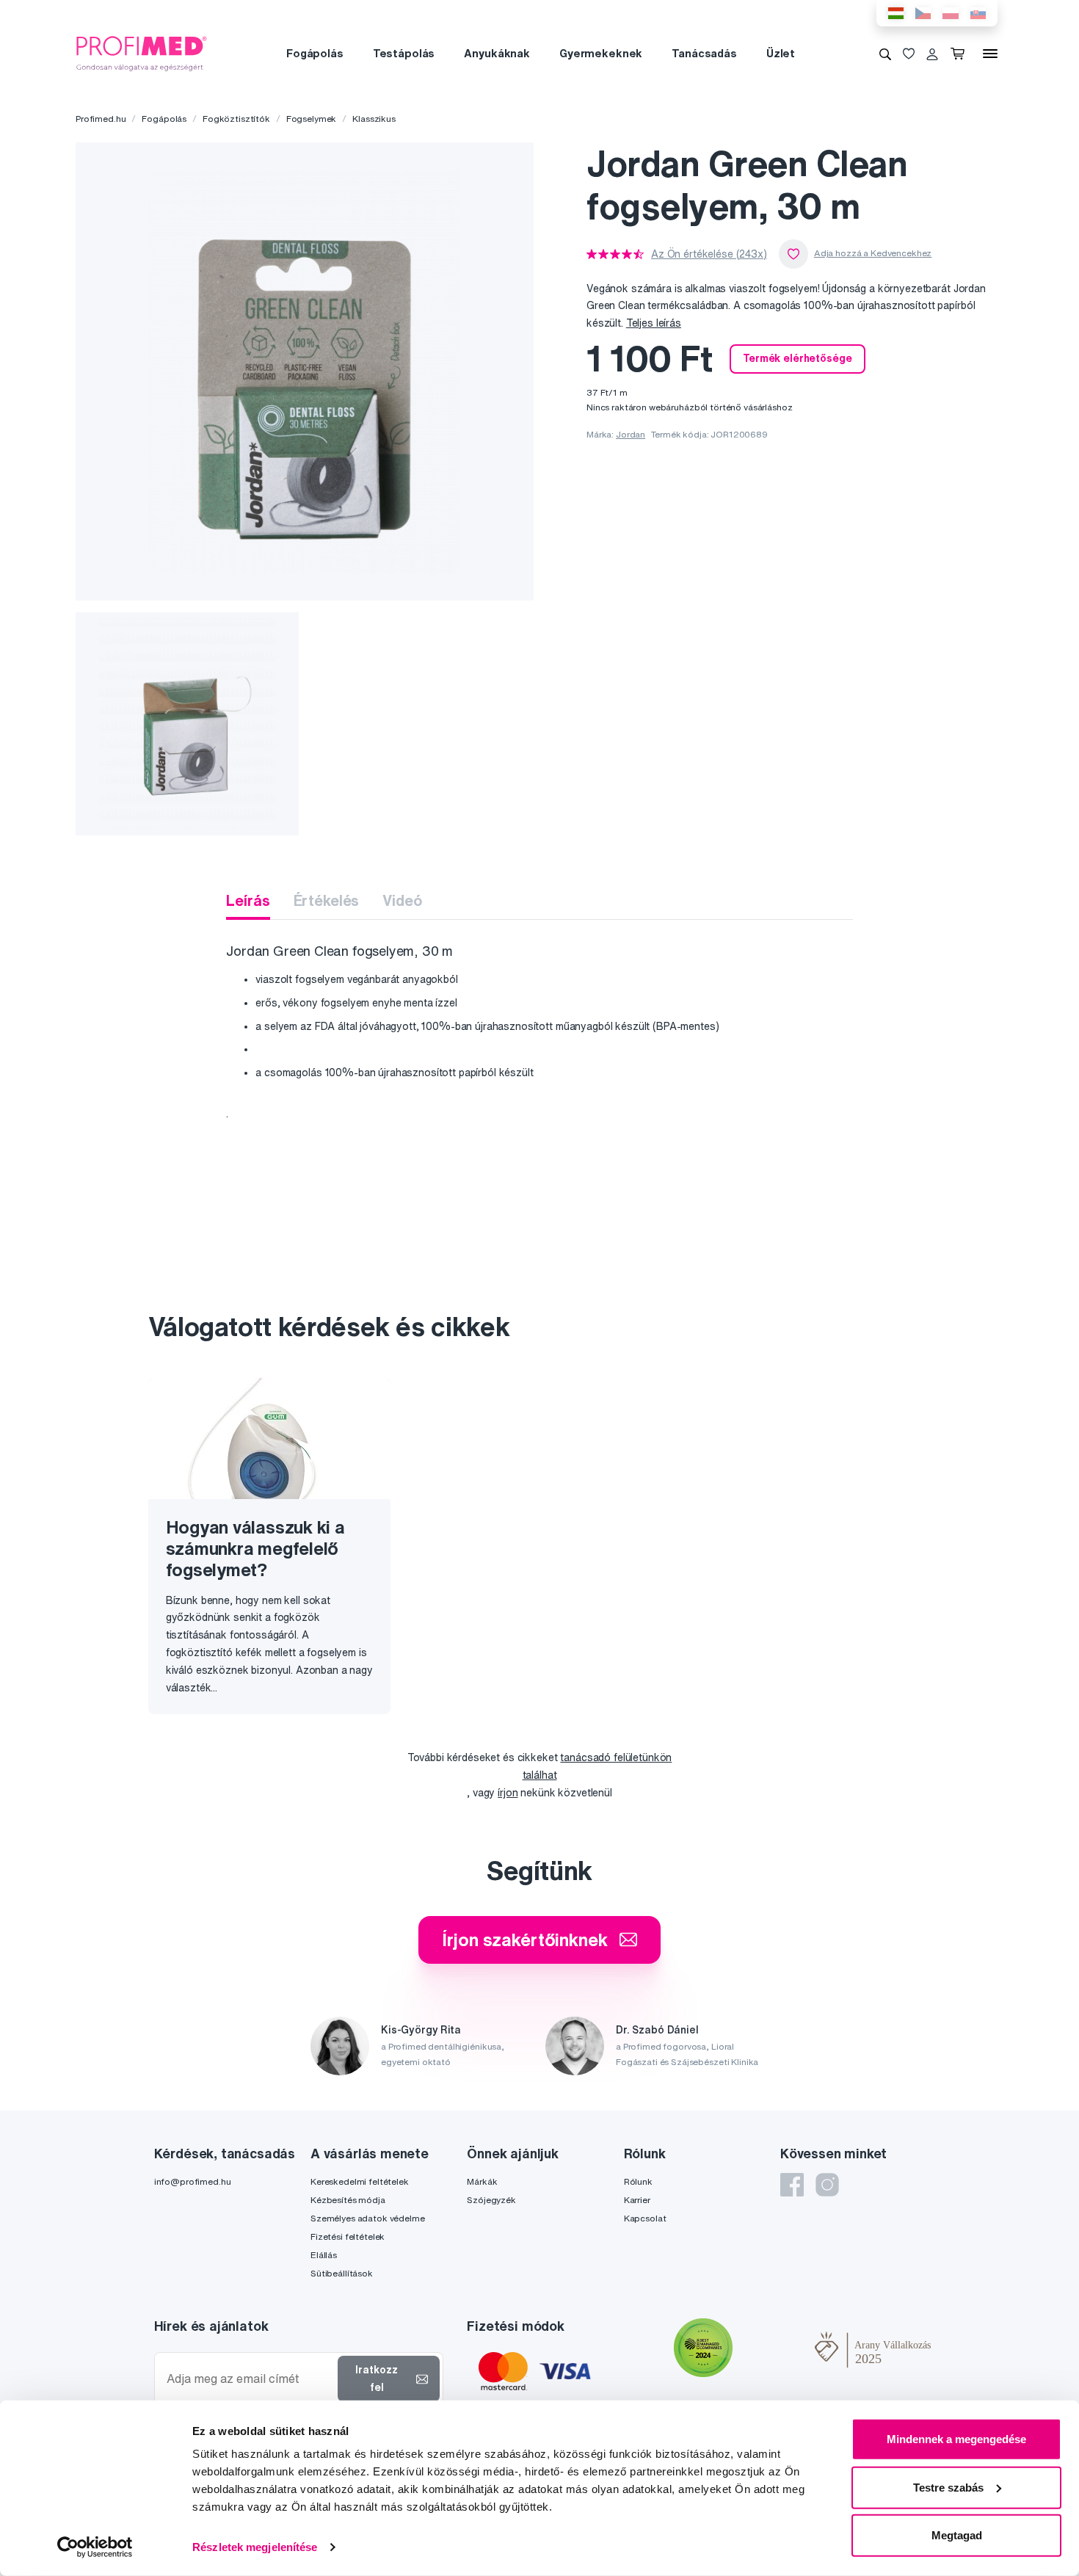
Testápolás (404, 53)
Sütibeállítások (342, 2273)
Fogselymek (312, 119)
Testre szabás (948, 2487)
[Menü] (990, 54)
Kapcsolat (645, 2218)
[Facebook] (792, 2185)
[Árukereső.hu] (774, 2350)
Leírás (248, 900)
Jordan (631, 434)
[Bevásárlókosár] (960, 54)
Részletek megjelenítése (255, 2547)
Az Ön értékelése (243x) (709, 254)
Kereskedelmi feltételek (360, 2181)
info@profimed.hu (193, 2181)
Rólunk (638, 2181)
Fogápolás (315, 53)
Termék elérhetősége (797, 358)
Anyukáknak (497, 53)
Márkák (482, 2181)
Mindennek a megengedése (956, 2439)
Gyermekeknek (601, 53)
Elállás (324, 2255)
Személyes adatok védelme (368, 2218)
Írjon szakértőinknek (524, 1940)
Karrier (637, 2200)
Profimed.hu (101, 119)
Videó (402, 900)
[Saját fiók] (932, 54)
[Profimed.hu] (142, 53)
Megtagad (957, 2535)
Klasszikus (374, 119)
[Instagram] (827, 2185)
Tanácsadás (704, 53)
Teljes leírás (654, 323)
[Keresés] (885, 54)
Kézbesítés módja (348, 2200)
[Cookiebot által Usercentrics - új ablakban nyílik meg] (95, 2547)
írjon (508, 1793)
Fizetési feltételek (348, 2236)
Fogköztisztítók (236, 119)
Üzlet (781, 53)
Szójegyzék (491, 2200)
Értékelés (327, 900)
